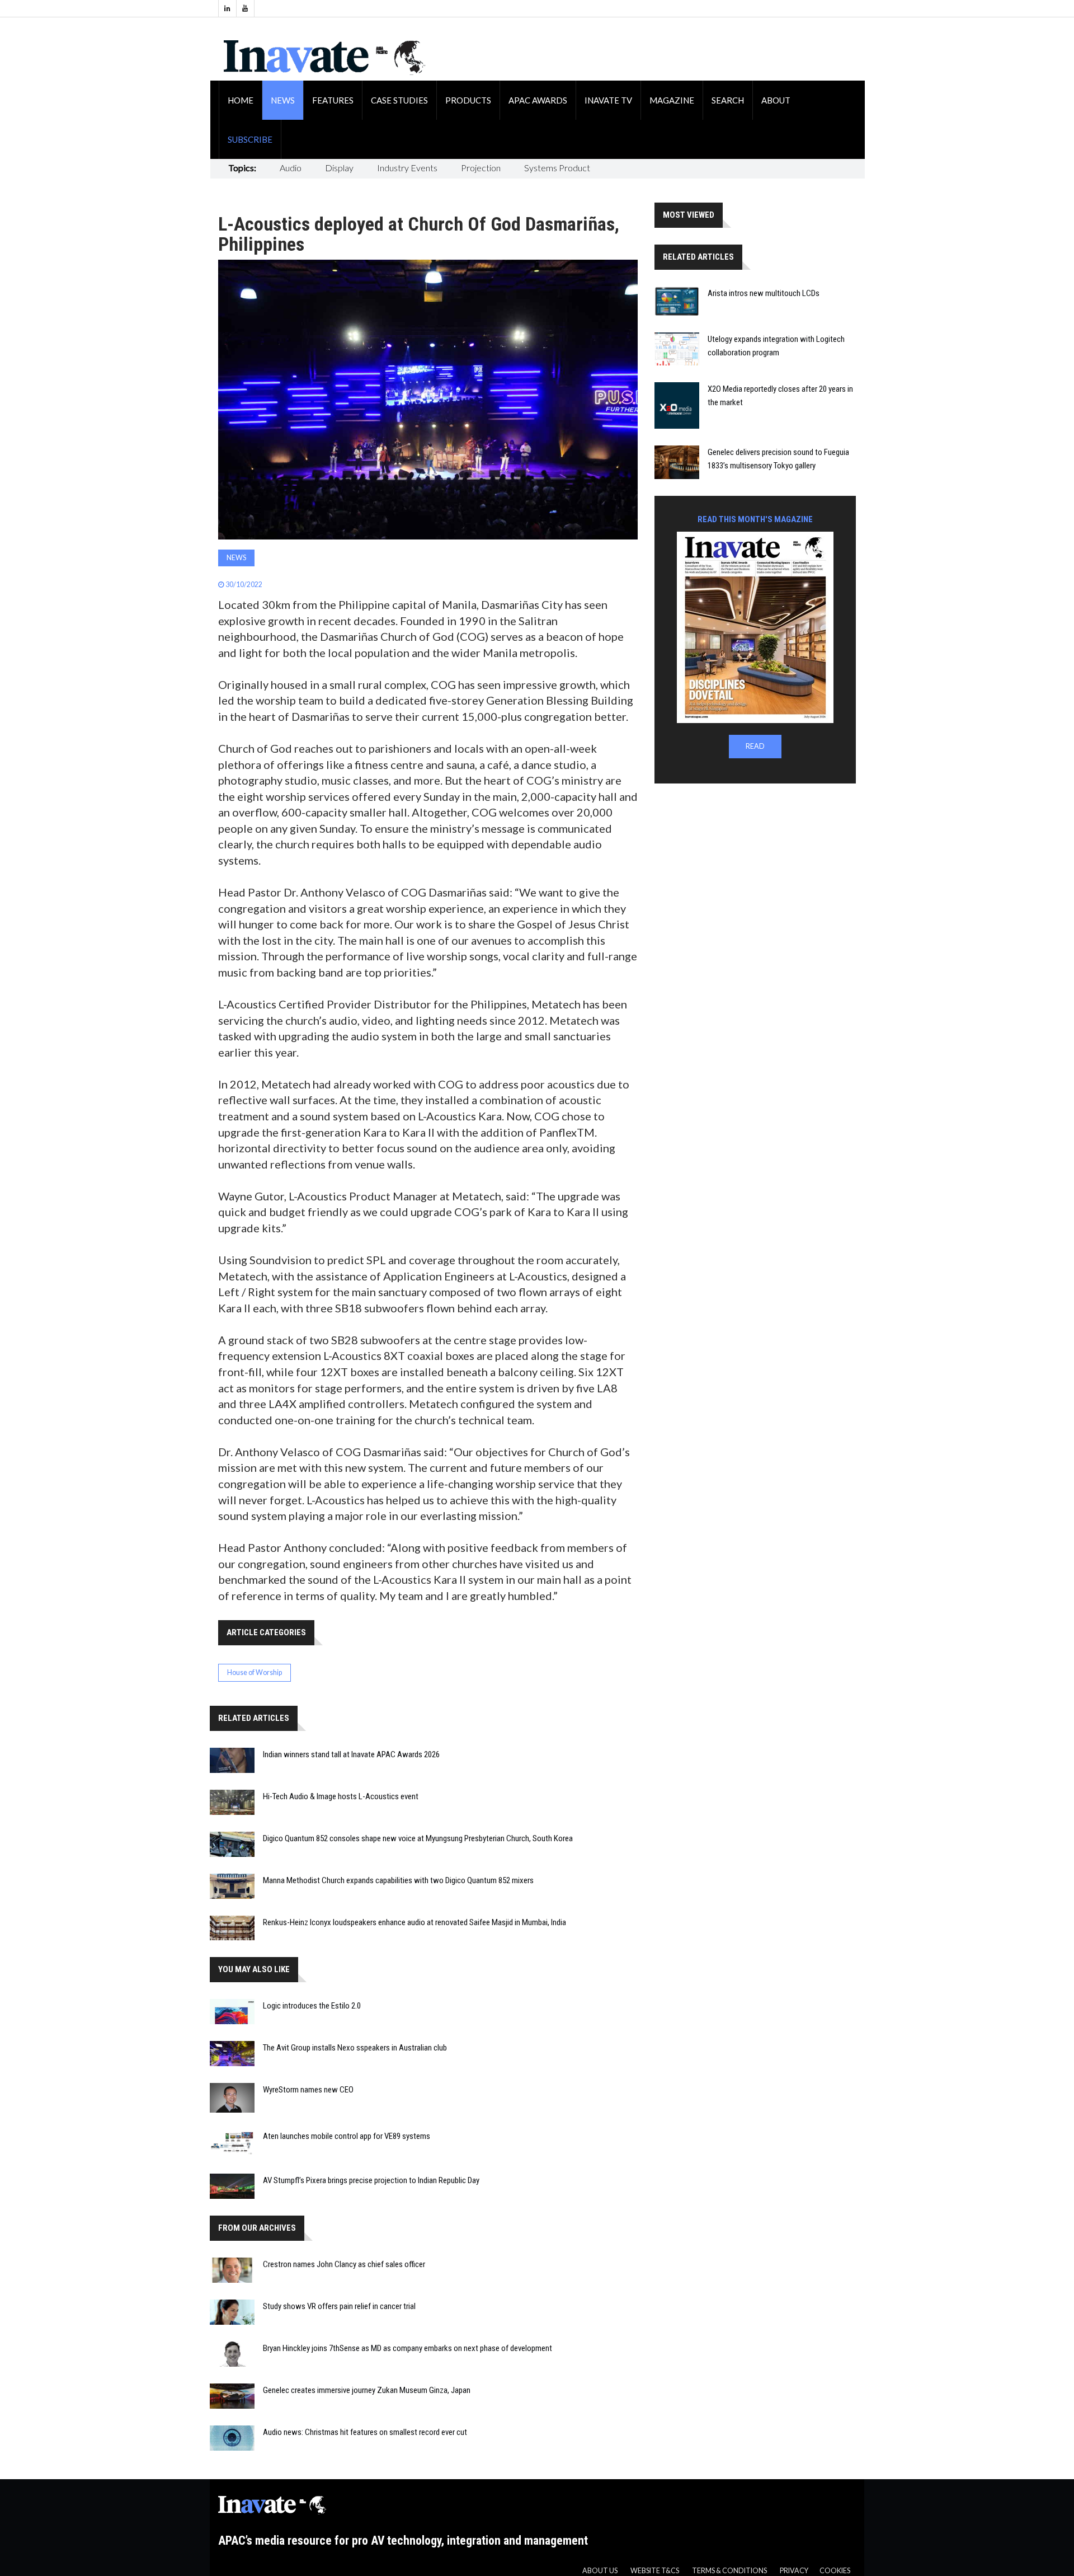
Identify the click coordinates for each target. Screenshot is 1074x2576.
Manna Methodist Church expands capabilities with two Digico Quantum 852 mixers (398, 1880)
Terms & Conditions (729, 2571)
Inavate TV (608, 100)
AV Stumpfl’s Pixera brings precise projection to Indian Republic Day (371, 2180)
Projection (481, 168)
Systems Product (557, 168)
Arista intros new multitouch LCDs (764, 293)
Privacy (794, 2571)
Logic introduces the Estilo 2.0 (312, 2006)
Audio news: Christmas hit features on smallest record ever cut (365, 2432)
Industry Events (407, 168)
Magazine (672, 100)
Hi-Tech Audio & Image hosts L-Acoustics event (341, 1796)
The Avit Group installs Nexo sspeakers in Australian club (355, 2048)
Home (241, 100)
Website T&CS (655, 2571)
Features (333, 100)
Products (468, 100)
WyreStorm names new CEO (308, 2090)
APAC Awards (538, 100)
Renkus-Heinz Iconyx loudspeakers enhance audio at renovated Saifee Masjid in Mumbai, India (414, 1922)
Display (339, 168)
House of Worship (255, 1672)
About (776, 100)
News (283, 100)
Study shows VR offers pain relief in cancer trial (339, 2306)
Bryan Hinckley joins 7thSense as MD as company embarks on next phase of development (408, 2348)
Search (728, 100)
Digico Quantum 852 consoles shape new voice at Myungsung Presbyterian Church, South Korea (418, 1838)
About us (600, 2571)
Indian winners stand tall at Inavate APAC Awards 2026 (351, 1754)
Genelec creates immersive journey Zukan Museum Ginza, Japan (367, 2390)
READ (755, 746)
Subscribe (250, 139)
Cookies (835, 2571)
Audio (291, 168)
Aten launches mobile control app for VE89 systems (347, 2136)
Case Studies (399, 100)
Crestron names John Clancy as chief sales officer (344, 2264)
